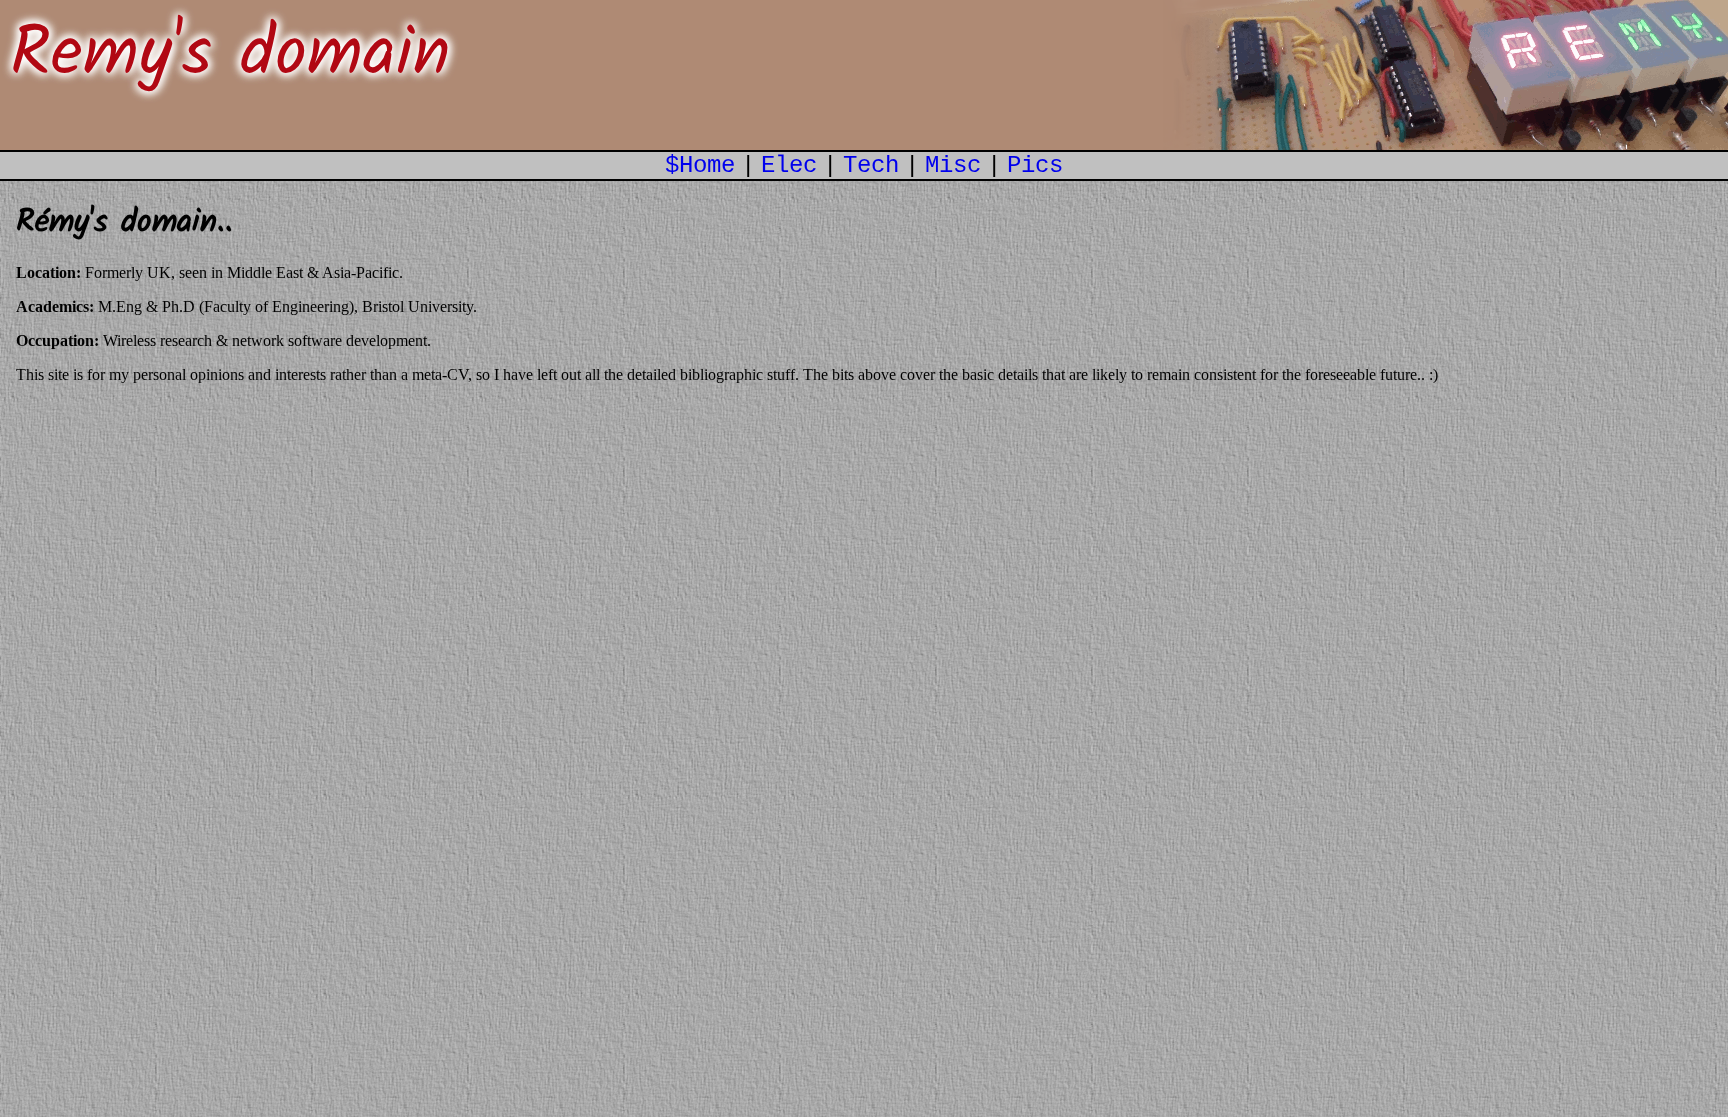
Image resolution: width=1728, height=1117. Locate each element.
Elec (789, 165)
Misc (953, 165)
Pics (1035, 165)
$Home (700, 165)
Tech (871, 165)
